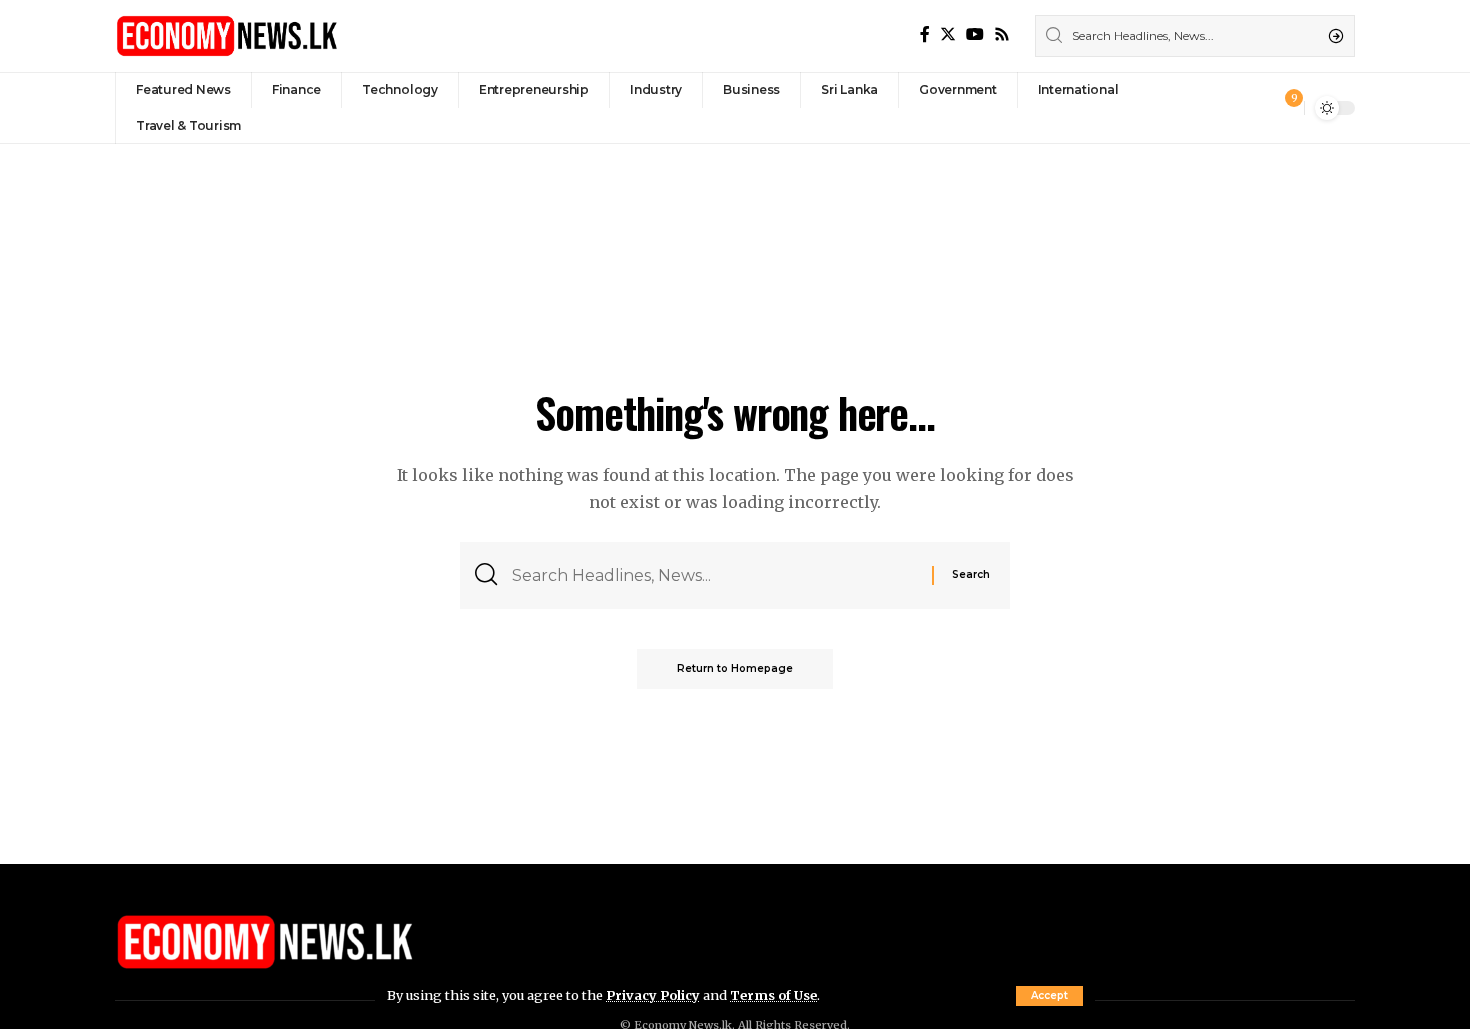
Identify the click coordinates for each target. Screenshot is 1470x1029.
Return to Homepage (735, 668)
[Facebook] (925, 34)
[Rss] (1002, 34)
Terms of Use (773, 995)
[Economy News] (227, 36)
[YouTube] (975, 34)
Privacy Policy (653, 995)
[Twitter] (948, 34)
